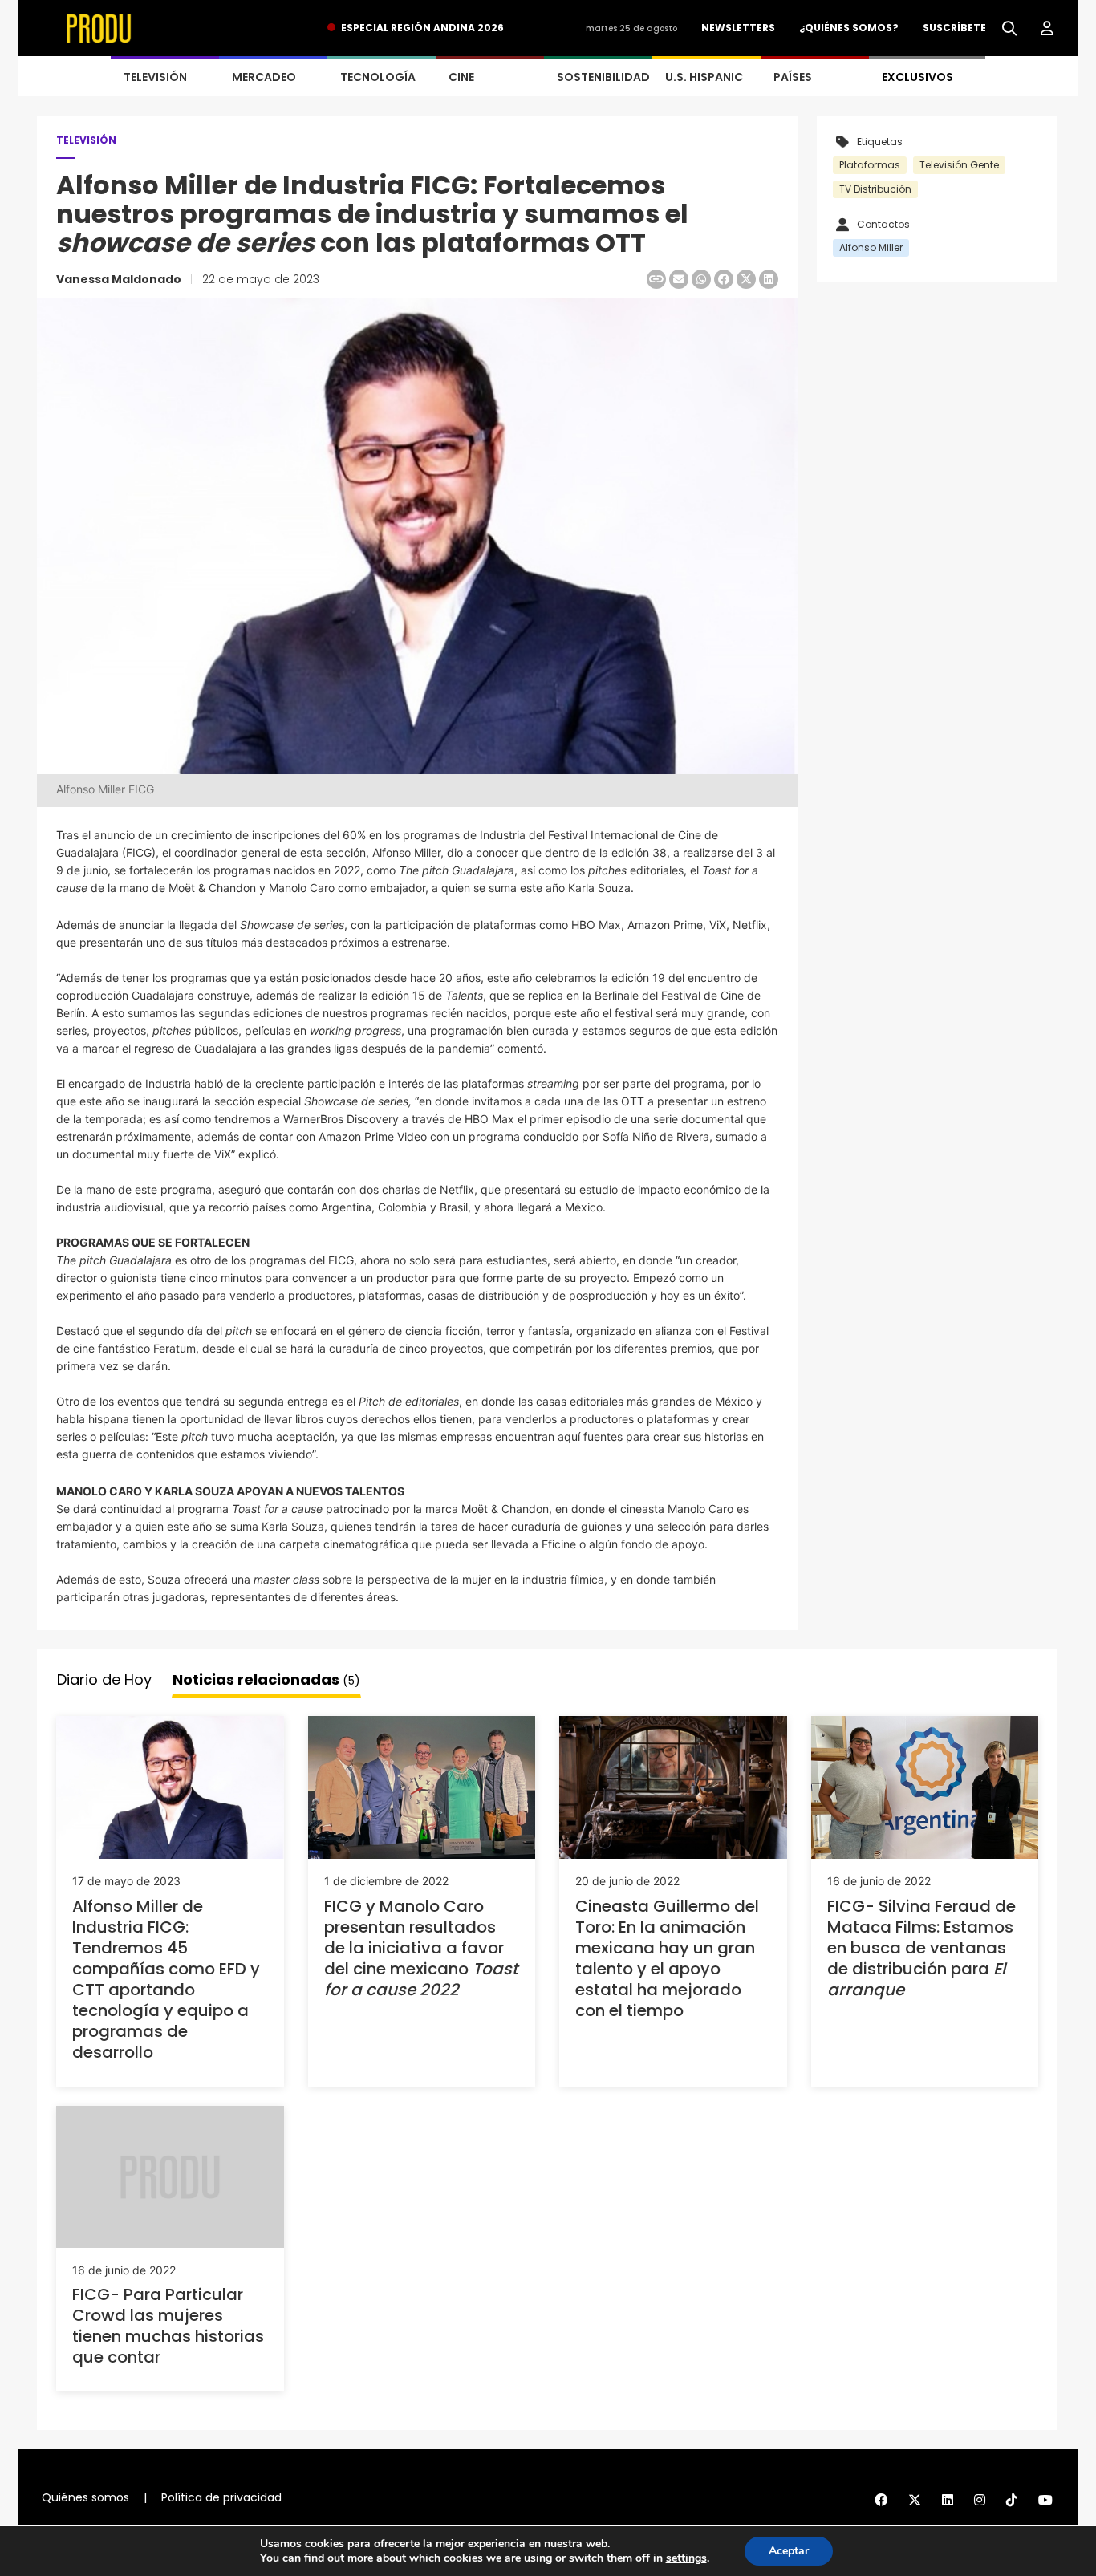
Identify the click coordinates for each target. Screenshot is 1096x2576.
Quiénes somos (85, 2497)
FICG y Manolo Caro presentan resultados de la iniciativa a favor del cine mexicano (421, 1948)
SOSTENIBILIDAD (603, 77)
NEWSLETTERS (738, 28)
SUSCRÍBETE (954, 28)
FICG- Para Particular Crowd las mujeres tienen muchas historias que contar (168, 2326)
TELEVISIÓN (155, 77)
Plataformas (870, 165)
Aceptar (789, 2551)
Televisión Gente (959, 165)
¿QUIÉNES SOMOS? (849, 28)
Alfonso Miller (871, 247)
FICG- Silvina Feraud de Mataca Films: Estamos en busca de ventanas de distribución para (921, 1948)
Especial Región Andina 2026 (422, 28)
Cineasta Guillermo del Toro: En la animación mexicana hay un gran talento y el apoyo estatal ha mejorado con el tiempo (667, 1958)
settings (686, 2558)
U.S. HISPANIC (704, 77)
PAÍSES (793, 77)
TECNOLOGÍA (378, 77)
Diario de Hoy (104, 1679)
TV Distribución (875, 189)
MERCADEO (264, 77)
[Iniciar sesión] (1047, 29)
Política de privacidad (221, 2497)
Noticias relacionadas (266, 1679)
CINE (461, 77)
